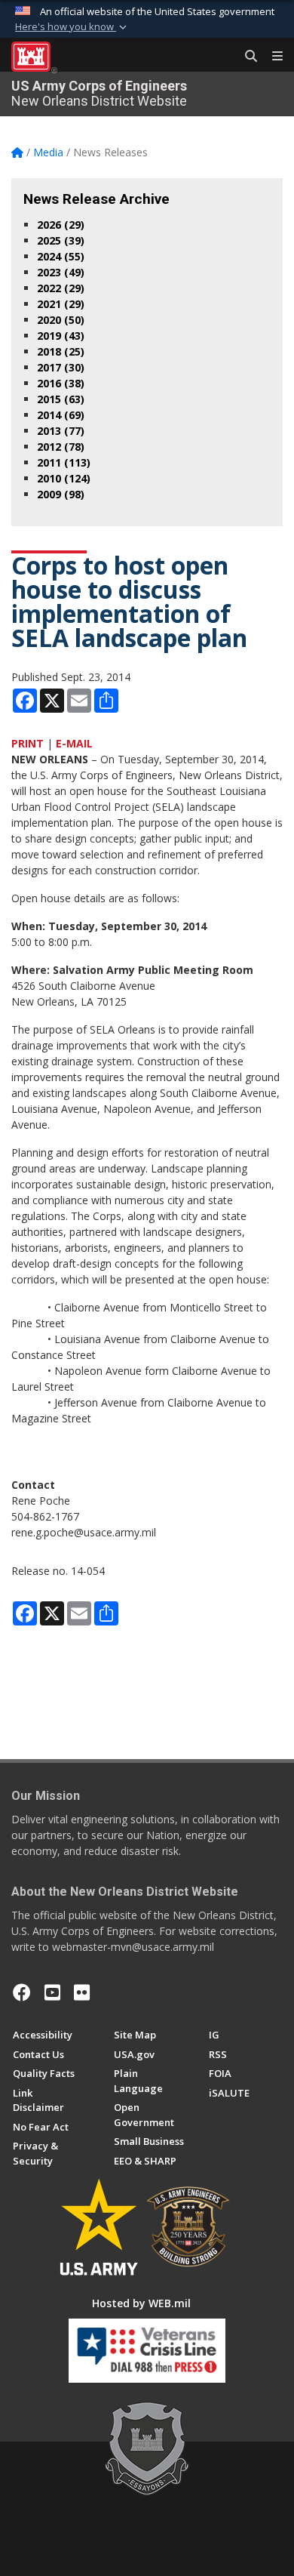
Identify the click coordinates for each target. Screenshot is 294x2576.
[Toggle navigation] (271, 57)
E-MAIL (74, 743)
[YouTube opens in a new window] (52, 1992)
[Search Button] (246, 57)
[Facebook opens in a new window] (22, 1992)
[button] (72, 27)
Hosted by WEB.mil (141, 2303)
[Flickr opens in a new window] (82, 1992)
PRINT (28, 743)
